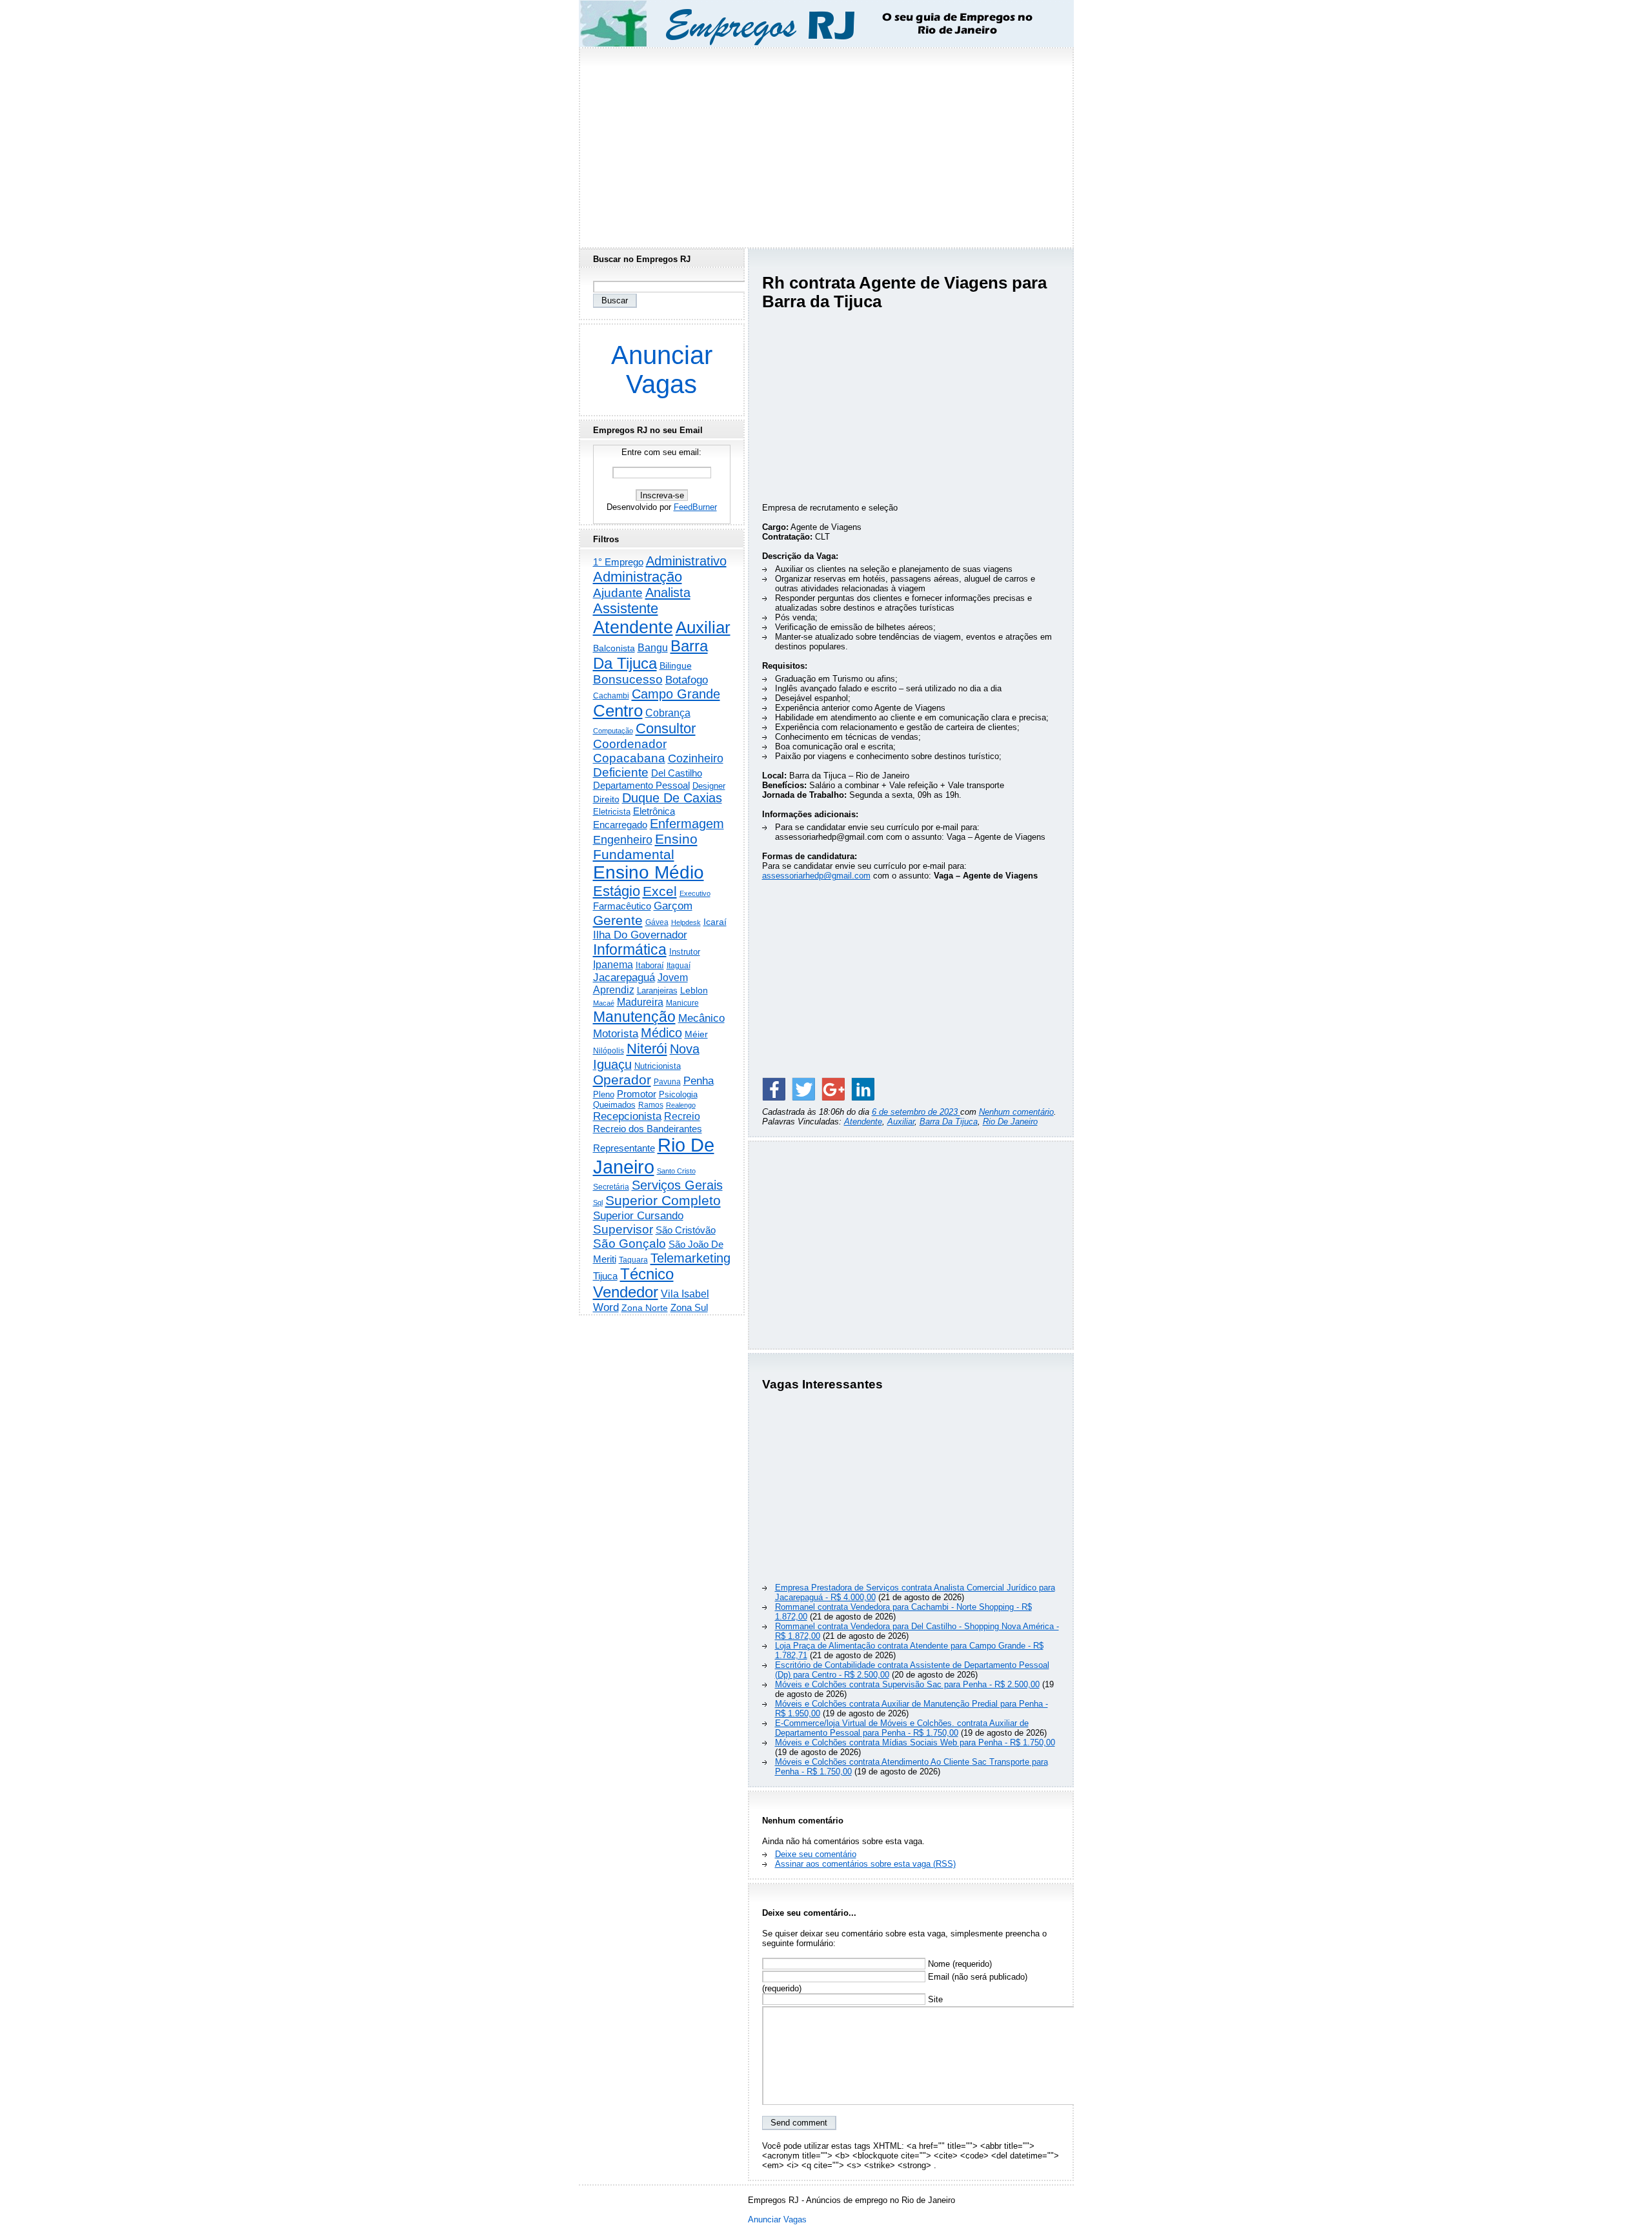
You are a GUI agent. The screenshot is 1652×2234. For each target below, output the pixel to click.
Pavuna (667, 1082)
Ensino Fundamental (645, 847)
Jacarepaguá (624, 977)
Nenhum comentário (1016, 1112)
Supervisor (623, 1229)
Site (934, 1999)
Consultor (666, 728)
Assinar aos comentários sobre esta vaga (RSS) (865, 1864)
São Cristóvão (686, 1230)
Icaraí (715, 922)
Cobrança (668, 713)
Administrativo (686, 561)
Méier (696, 1034)
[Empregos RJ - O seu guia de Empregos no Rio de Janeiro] (814, 24)
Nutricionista (658, 1066)
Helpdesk (686, 922)
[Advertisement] (826, 144)
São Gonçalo (630, 1244)
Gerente (618, 920)
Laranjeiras (657, 990)
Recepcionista (627, 1116)
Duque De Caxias (672, 798)
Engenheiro (623, 840)
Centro (618, 711)
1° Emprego (618, 562)
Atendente (863, 1122)
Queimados (614, 1105)
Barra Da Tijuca (949, 1122)
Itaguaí (679, 966)
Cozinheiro (696, 758)
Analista (668, 593)
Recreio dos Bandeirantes (648, 1129)
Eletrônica (654, 811)
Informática (630, 949)
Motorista (616, 1033)
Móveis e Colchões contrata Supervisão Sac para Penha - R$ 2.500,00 (907, 1684)
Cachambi (611, 696)
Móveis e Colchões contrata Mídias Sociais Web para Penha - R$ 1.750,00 (915, 1742)
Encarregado (620, 825)
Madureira (640, 1002)
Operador (622, 1080)
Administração (638, 577)
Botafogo (687, 680)
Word (606, 1307)
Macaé (604, 1003)
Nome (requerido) (959, 1964)
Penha (699, 1081)
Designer (709, 786)
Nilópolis (609, 1051)
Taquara (633, 1260)
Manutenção (634, 1017)
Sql (598, 1203)
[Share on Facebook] (774, 1089)
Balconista (614, 648)
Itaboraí (650, 965)
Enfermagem (687, 824)
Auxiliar (901, 1122)
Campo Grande (676, 694)
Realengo (681, 1105)
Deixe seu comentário (816, 1854)
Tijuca (605, 1276)
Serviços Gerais (677, 1185)
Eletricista (612, 812)
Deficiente (621, 772)
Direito (606, 799)
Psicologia (678, 1094)
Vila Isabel (685, 1294)
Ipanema (613, 964)
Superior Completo (663, 1201)
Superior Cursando (638, 1215)
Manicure (682, 1003)
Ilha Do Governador (640, 935)
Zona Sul (689, 1307)
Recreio (682, 1116)
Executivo (695, 893)
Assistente (626, 608)
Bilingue (676, 665)
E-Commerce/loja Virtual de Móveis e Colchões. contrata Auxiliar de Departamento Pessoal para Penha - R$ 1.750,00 (902, 1728)
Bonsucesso (628, 679)
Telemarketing (690, 1258)
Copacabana (629, 758)
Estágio (617, 891)
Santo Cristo (676, 1171)
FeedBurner (695, 507)
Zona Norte (645, 1308)
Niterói (647, 1049)
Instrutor (685, 952)
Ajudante (618, 593)
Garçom (673, 906)
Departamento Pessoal (641, 785)
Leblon (694, 990)
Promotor (637, 1094)
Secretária (611, 1187)
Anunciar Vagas (662, 370)
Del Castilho (677, 773)
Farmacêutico (622, 906)
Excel (660, 891)
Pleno (604, 1095)
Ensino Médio (649, 872)
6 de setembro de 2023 (916, 1112)
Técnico (647, 1274)
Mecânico (701, 1018)
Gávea (657, 922)
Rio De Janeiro (1010, 1122)
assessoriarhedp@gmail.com (816, 876)
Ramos (651, 1105)
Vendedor (626, 1292)
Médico (661, 1033)
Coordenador (630, 744)
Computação (613, 731)
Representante (624, 1148)
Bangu (653, 648)
